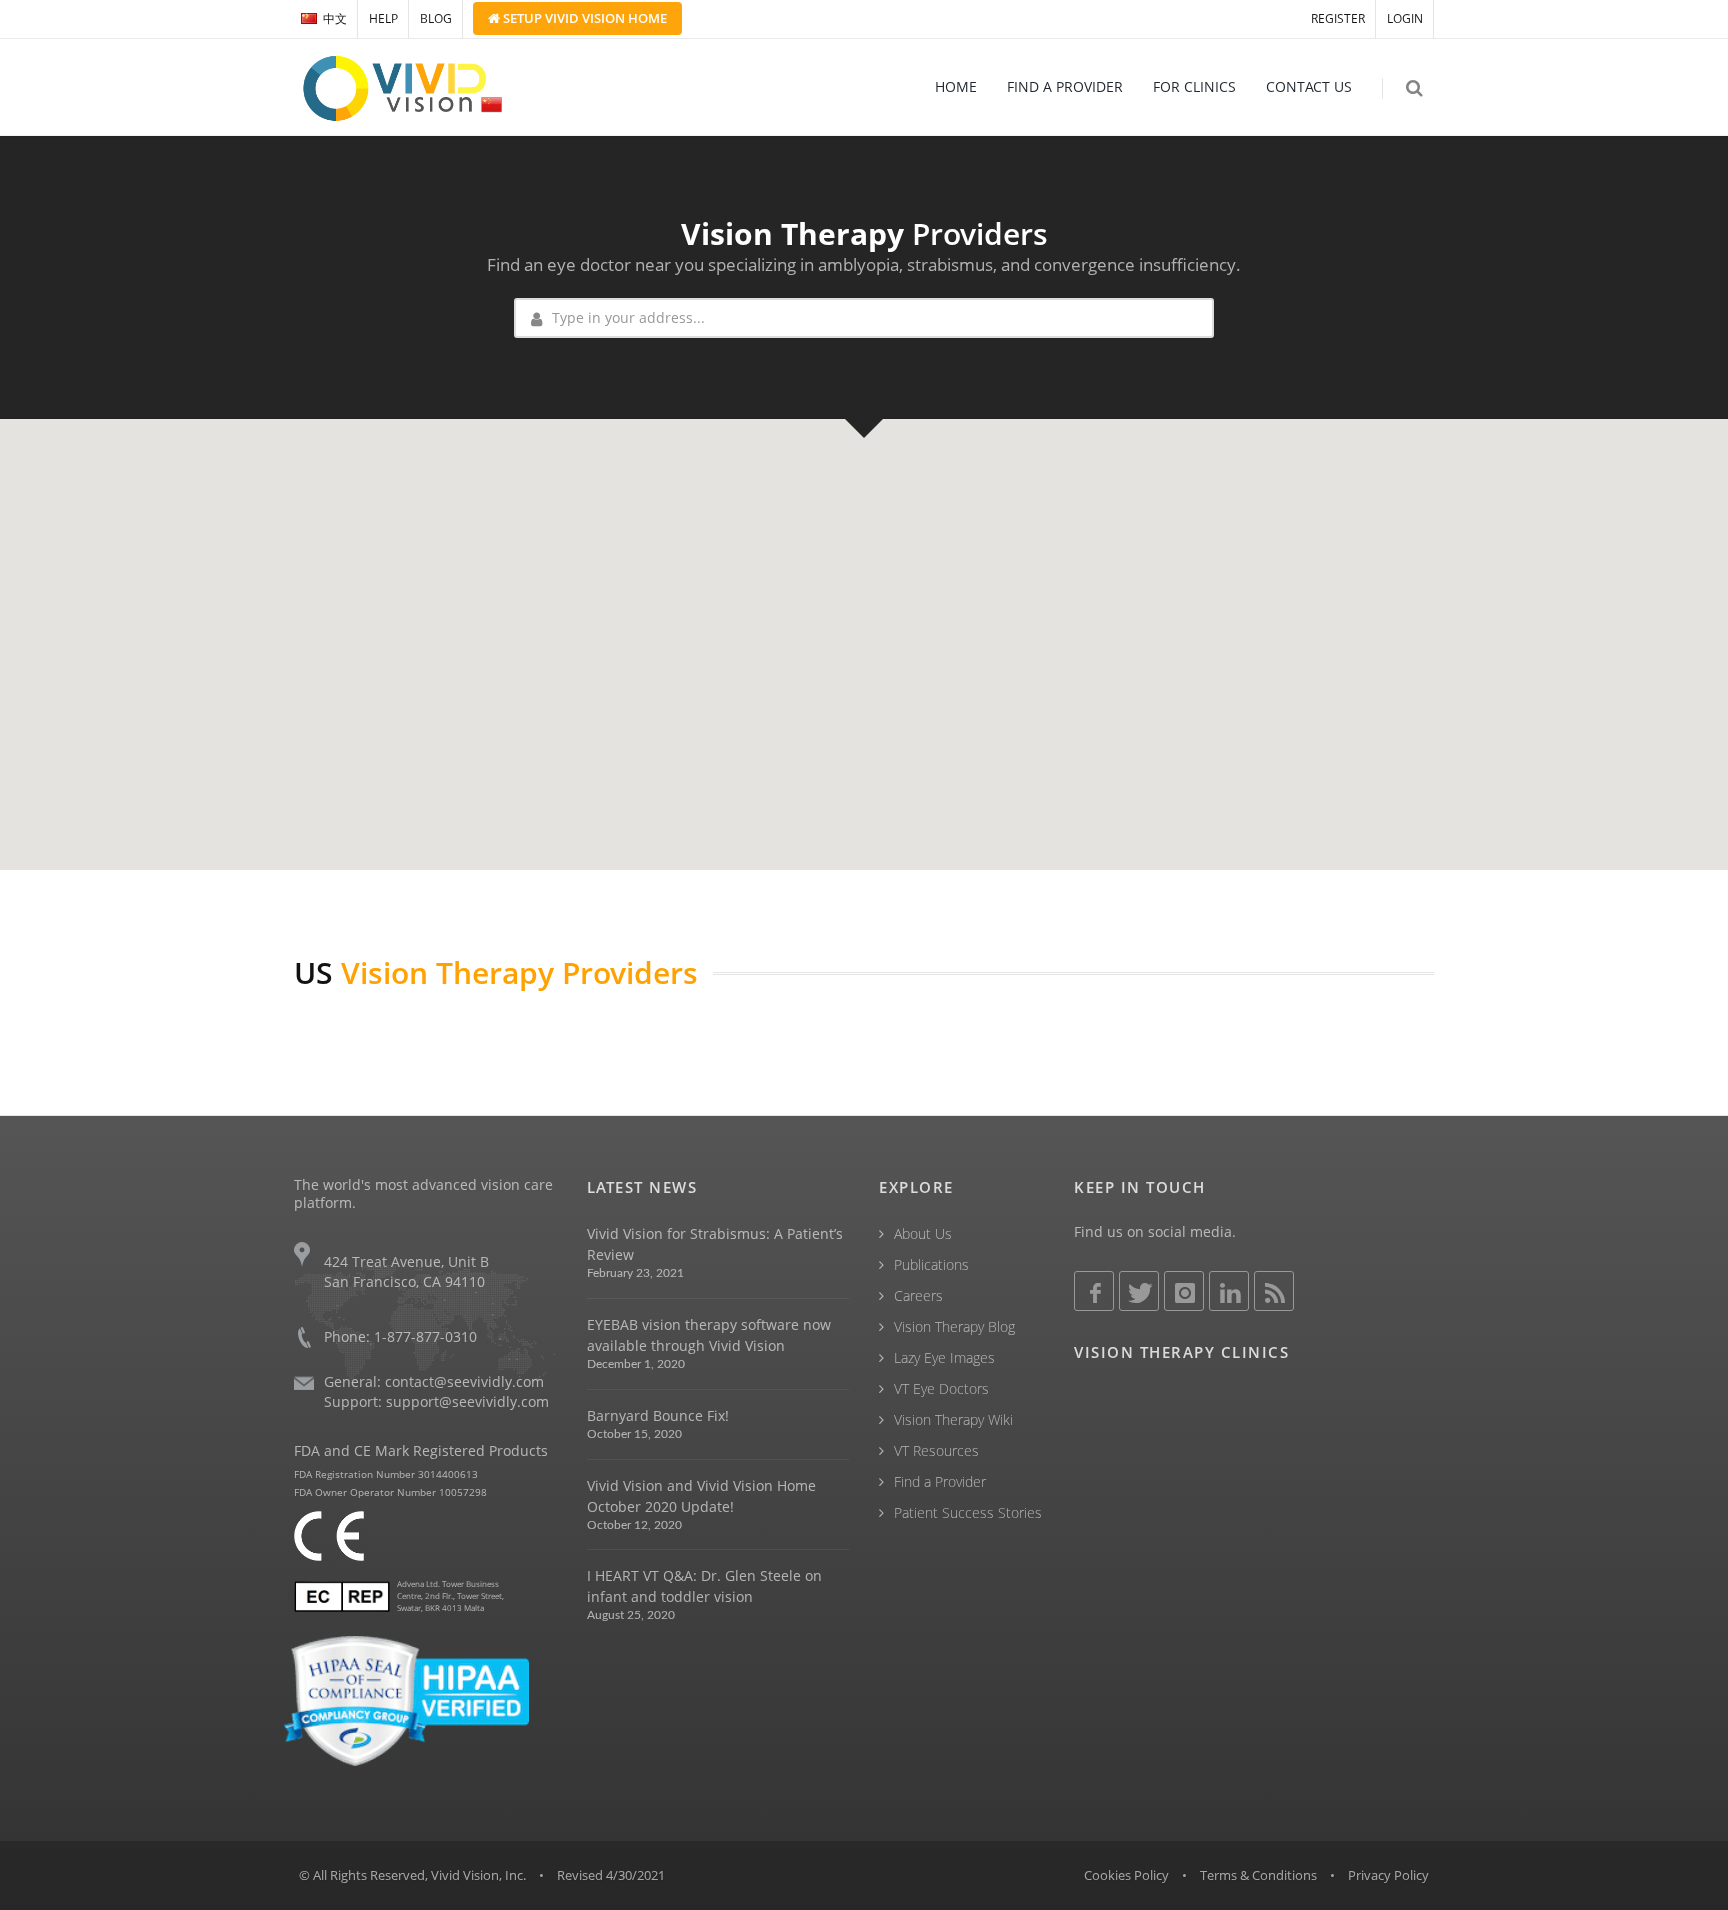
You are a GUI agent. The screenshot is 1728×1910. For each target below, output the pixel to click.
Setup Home (583, 18)
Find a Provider (940, 1481)
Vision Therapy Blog (954, 1326)
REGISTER (1338, 18)
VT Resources (936, 1450)
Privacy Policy (1388, 1875)
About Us (923, 1233)
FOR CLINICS (1194, 86)
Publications (931, 1264)
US (313, 972)
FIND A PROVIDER (1065, 86)
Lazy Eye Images (944, 1357)
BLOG (436, 18)
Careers (918, 1295)
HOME (956, 86)
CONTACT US (1309, 86)
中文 (335, 18)
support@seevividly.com (467, 1401)
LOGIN (1405, 18)
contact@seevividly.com (464, 1381)
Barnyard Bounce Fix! (658, 1415)
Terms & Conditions (1258, 1875)
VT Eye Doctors (941, 1388)
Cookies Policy (1126, 1875)
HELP (383, 18)
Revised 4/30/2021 (611, 1875)
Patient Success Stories (968, 1512)
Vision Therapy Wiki (953, 1419)
